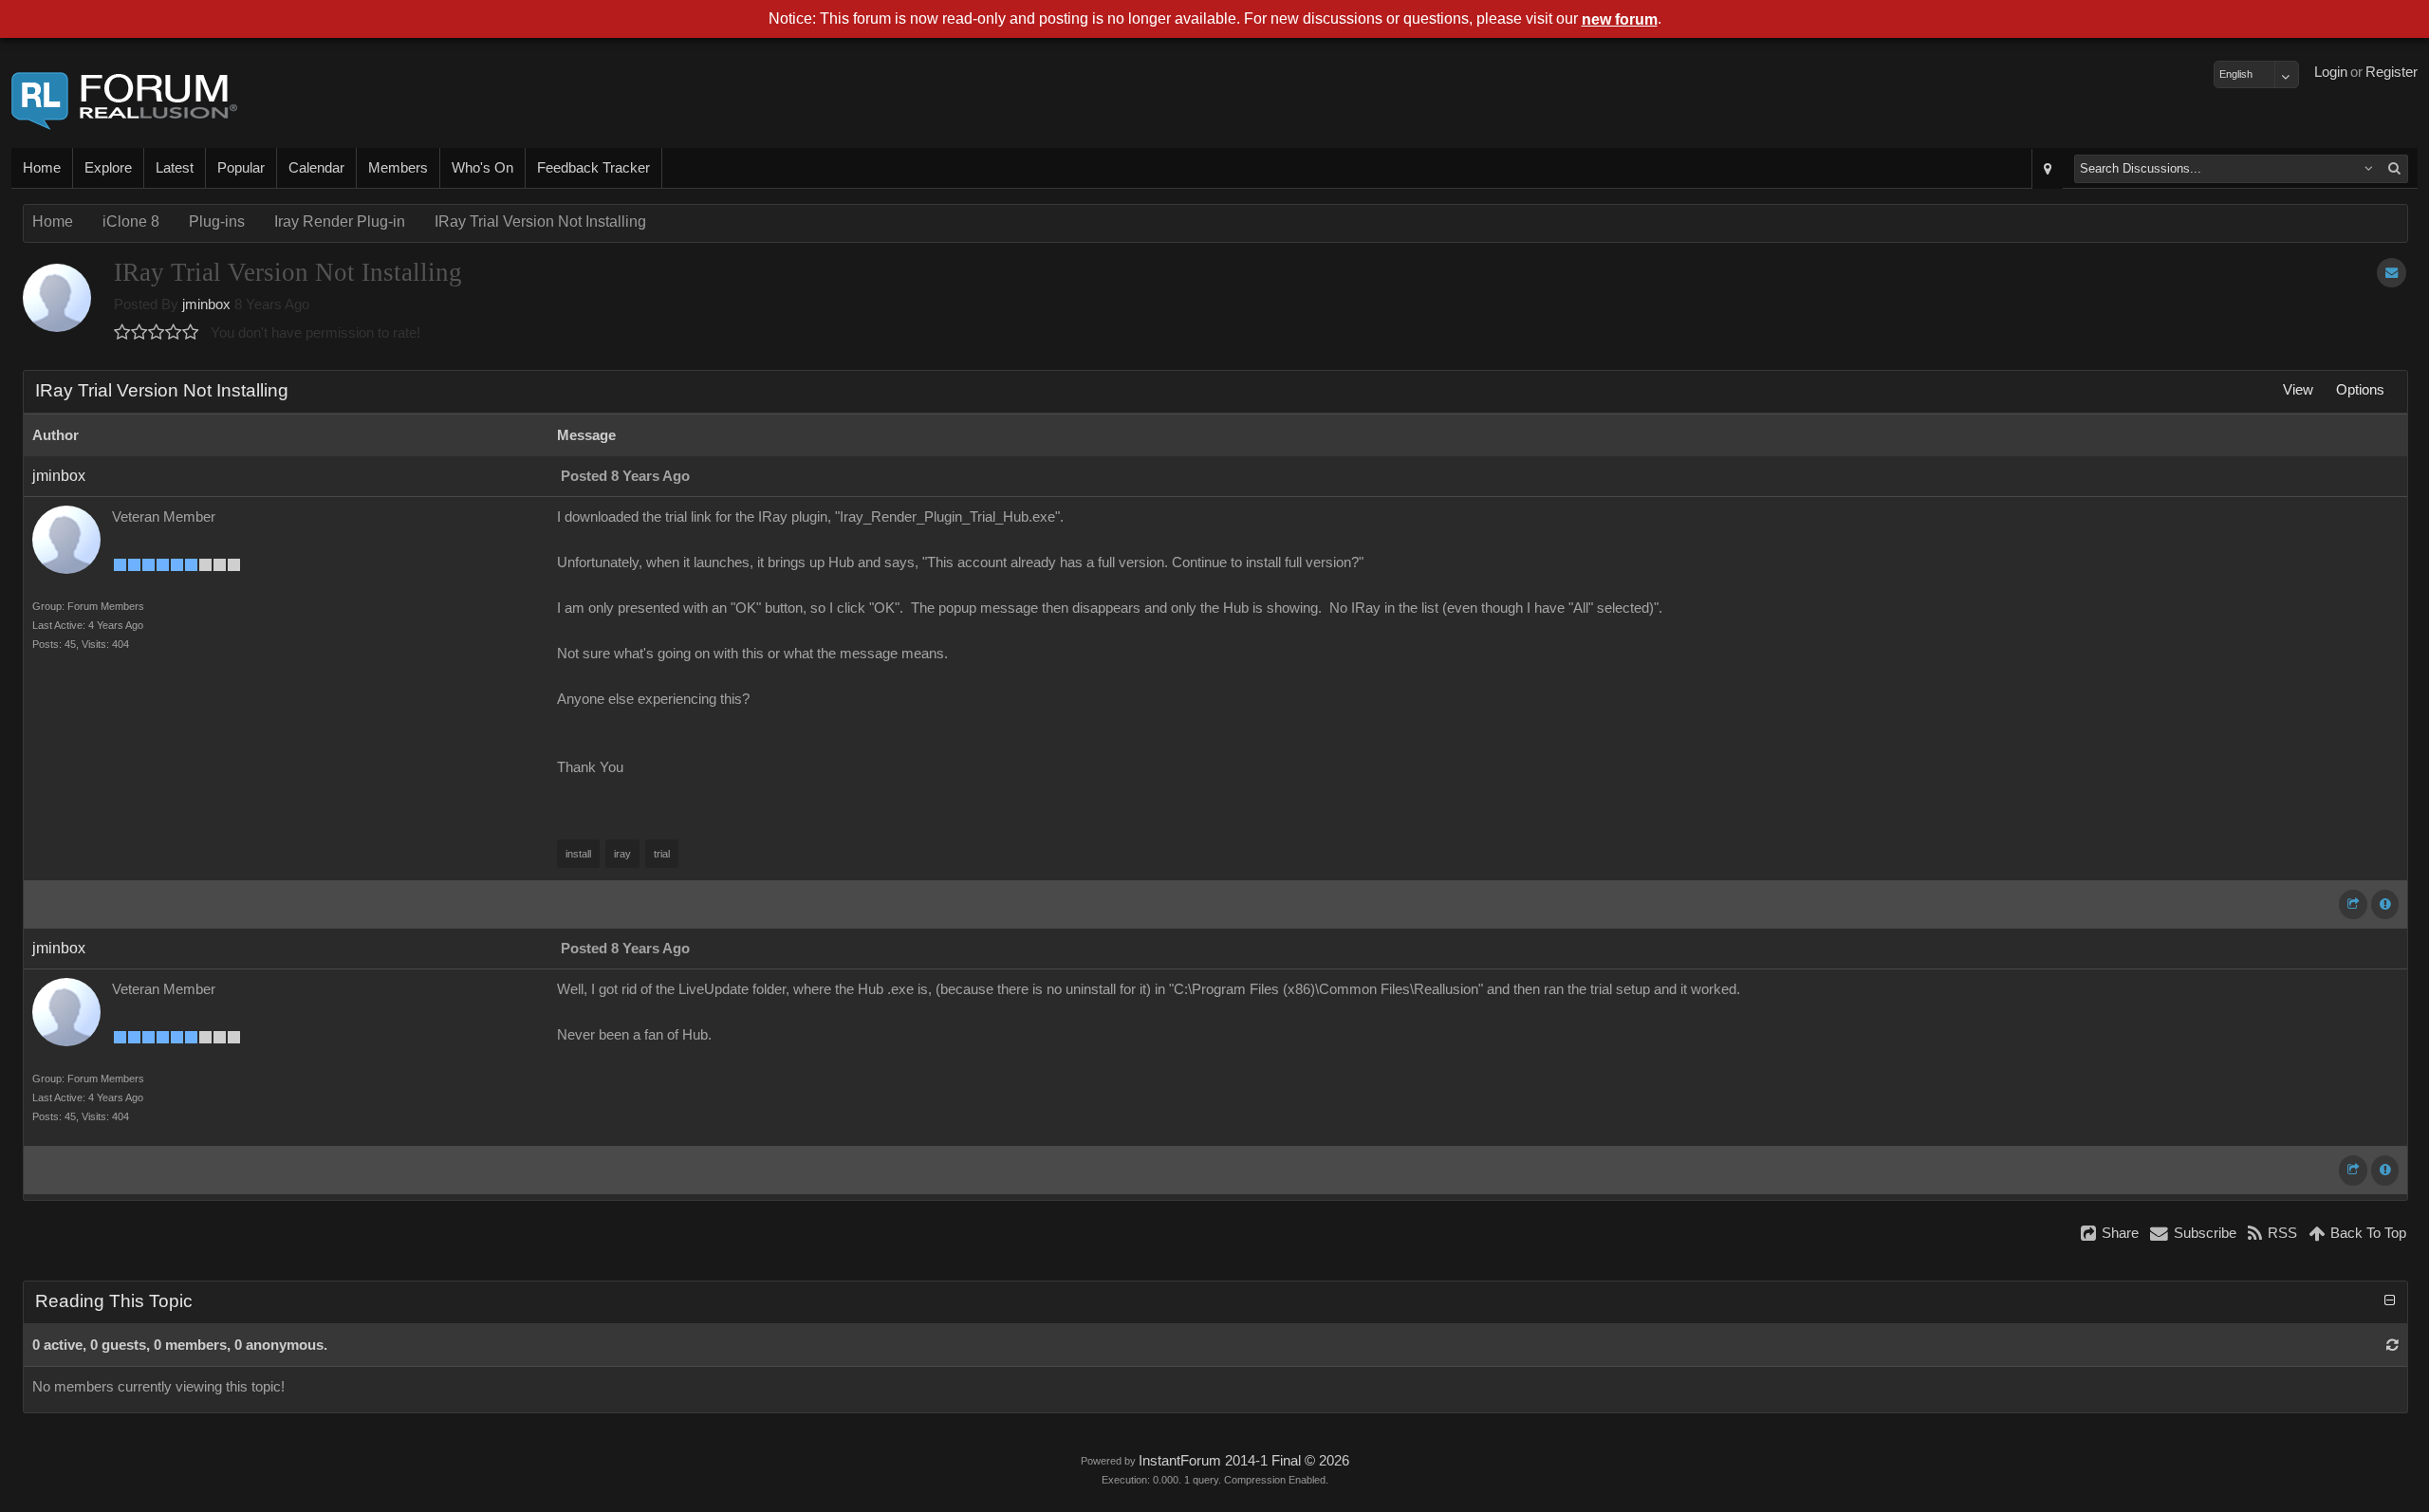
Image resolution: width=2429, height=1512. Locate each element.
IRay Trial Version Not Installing (540, 221)
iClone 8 (131, 221)
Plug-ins (217, 221)
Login (2331, 72)
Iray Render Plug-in (340, 221)
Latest (175, 168)
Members (398, 168)
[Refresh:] (2392, 1345)
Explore (108, 168)
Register (2392, 72)
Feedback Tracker (593, 168)
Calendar (316, 168)
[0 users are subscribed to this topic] (2392, 273)
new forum (1620, 19)
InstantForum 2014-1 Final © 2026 (1244, 1461)
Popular (241, 168)
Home (42, 168)
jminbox (206, 304)
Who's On (482, 168)
